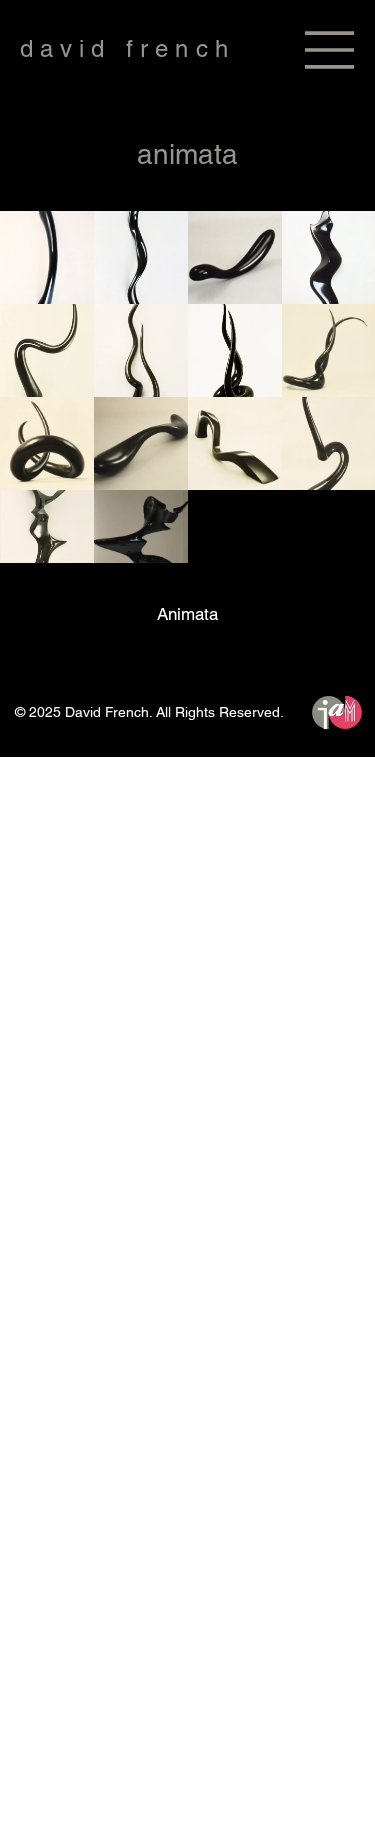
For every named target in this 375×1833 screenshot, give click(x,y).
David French (127, 48)
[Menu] (330, 50)
